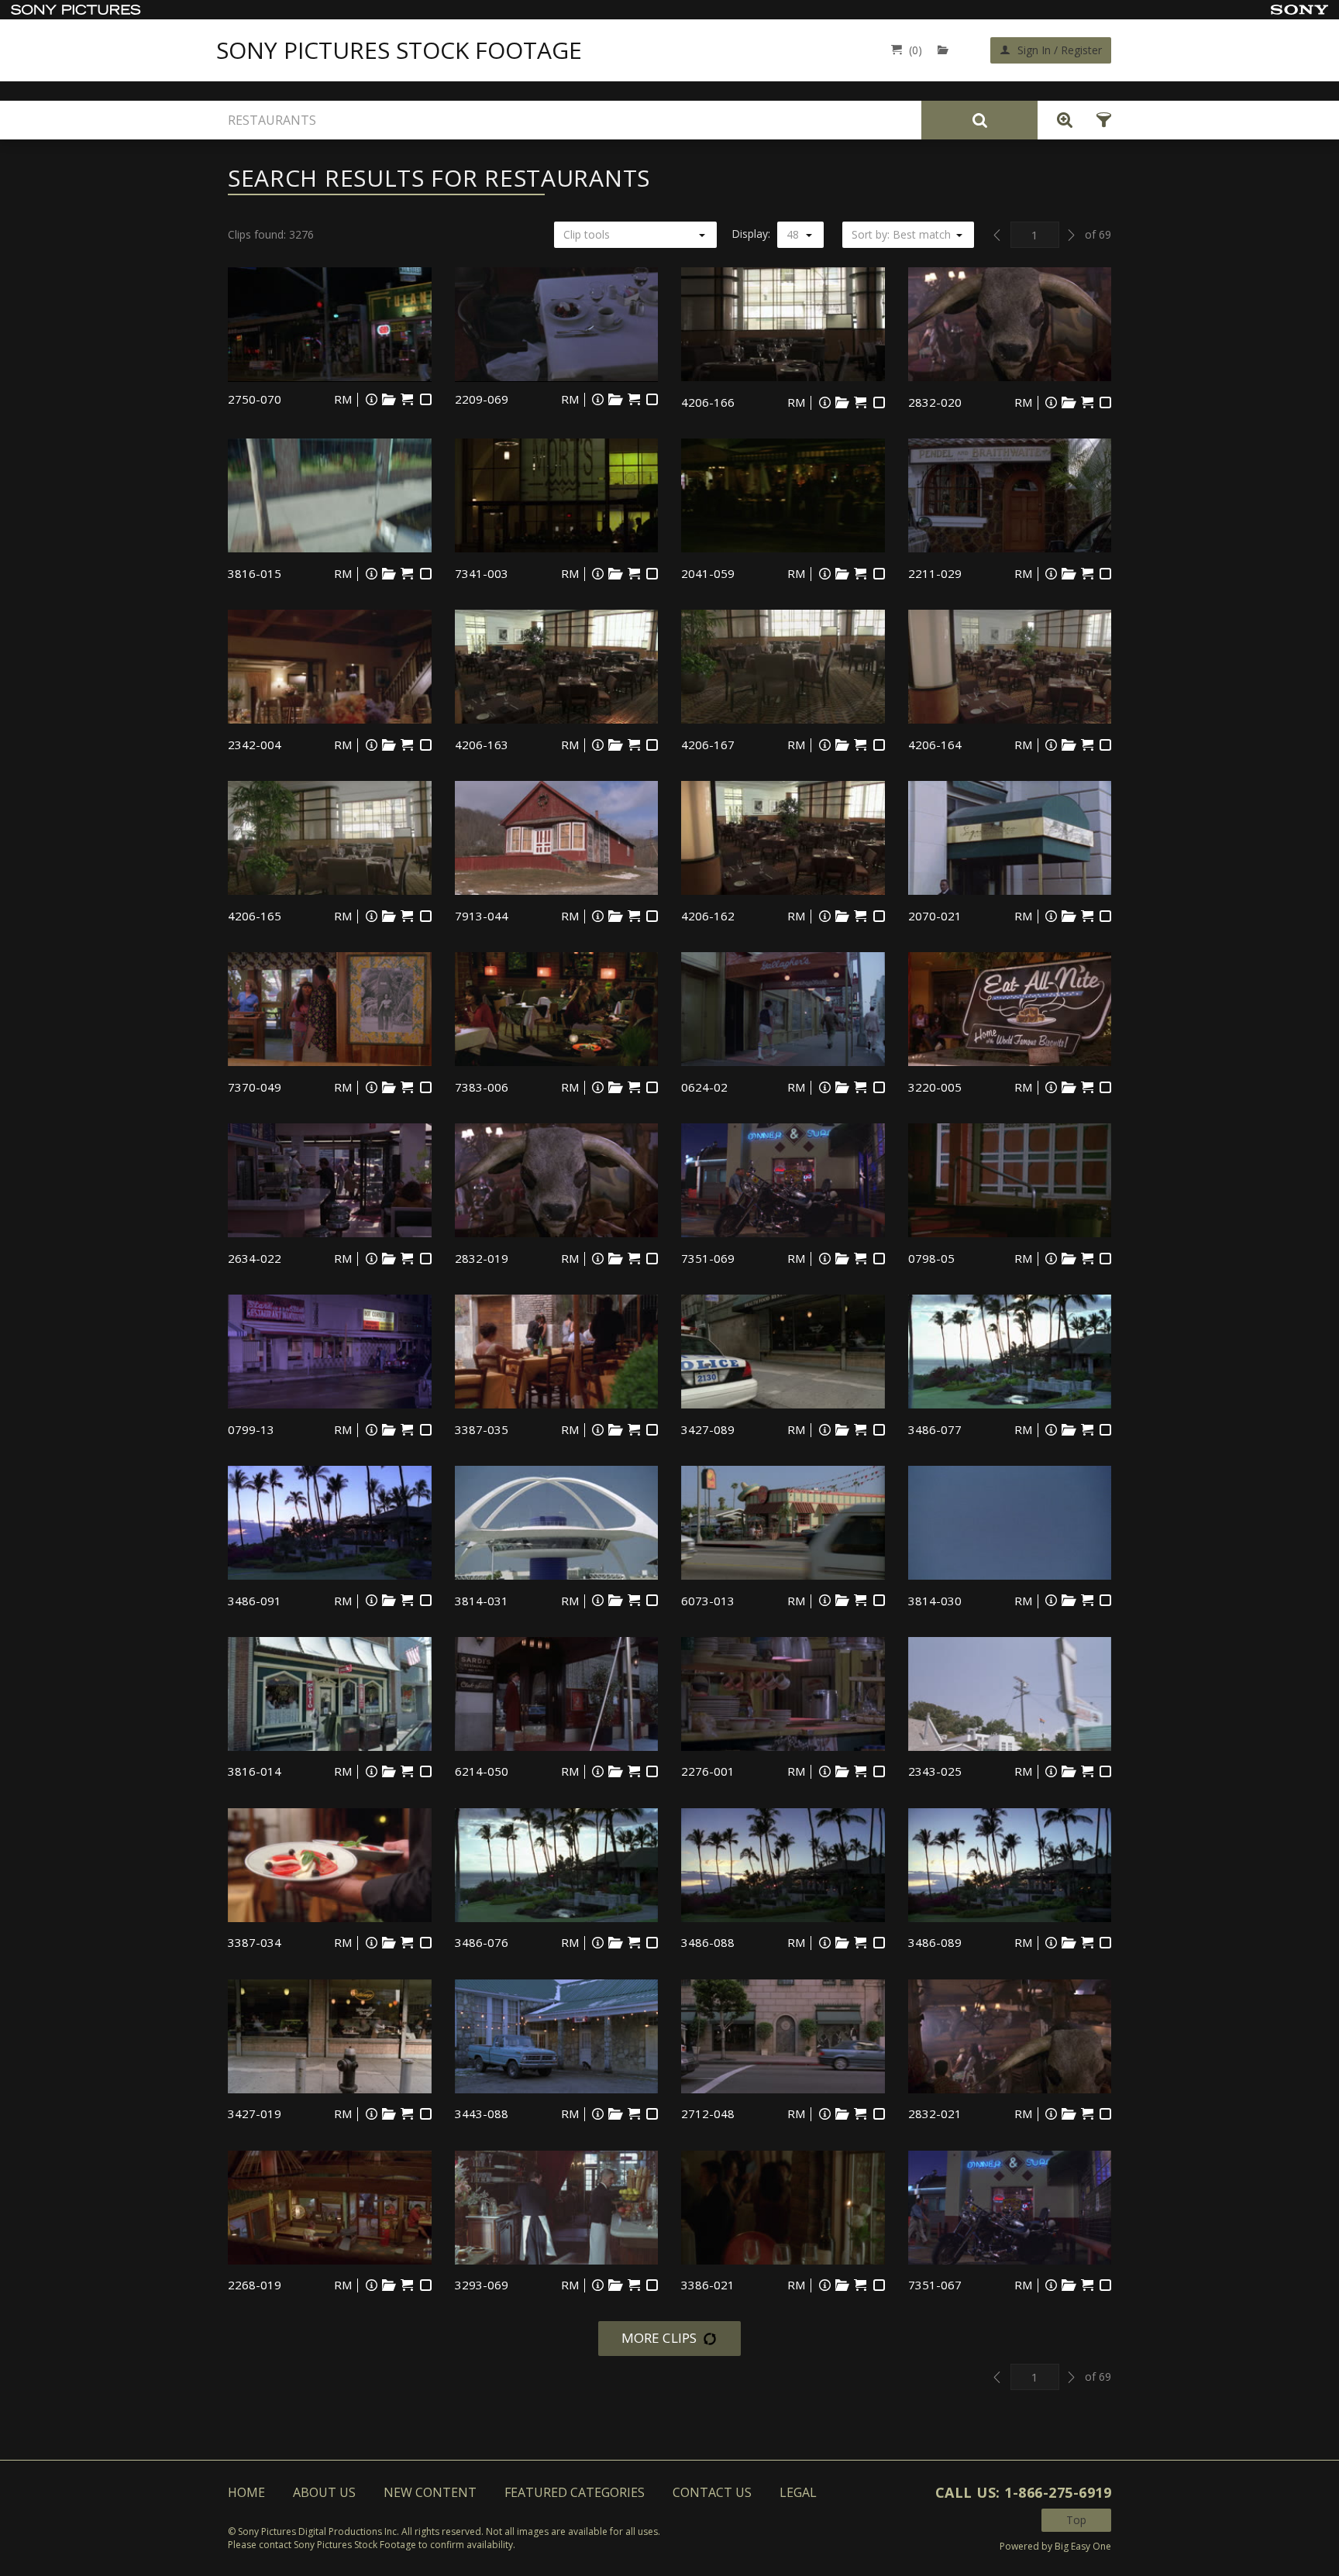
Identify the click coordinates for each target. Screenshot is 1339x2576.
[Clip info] (371, 399)
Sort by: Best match (901, 234)
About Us (324, 2492)
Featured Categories (575, 2492)
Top (1076, 2520)
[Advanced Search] (1061, 120)
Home (246, 2492)
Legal (798, 2492)
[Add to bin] (389, 399)
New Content (430, 2492)
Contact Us (712, 2492)
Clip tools (587, 234)
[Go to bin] (947, 50)
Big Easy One (1083, 2546)
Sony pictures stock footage (399, 50)
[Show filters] (1099, 120)
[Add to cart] (407, 399)
